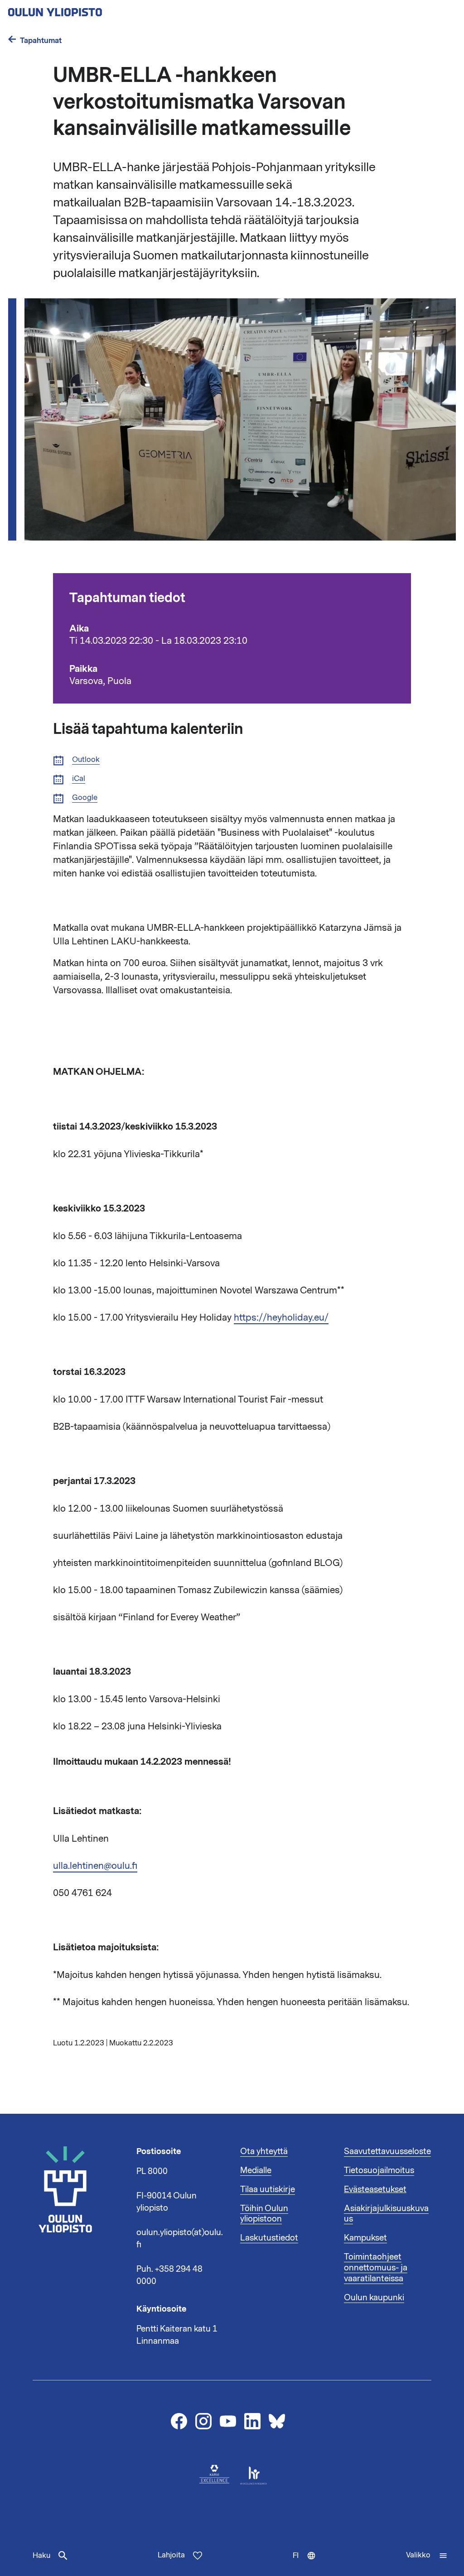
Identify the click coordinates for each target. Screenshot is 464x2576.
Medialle (256, 2170)
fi (308, 2563)
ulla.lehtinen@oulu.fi (95, 1866)
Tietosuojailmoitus (379, 2170)
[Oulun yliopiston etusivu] (84, 10)
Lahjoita (171, 2555)
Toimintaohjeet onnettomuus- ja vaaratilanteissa (376, 2268)
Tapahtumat (41, 41)
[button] (427, 2556)
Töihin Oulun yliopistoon (264, 2214)
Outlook (86, 760)
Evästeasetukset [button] (375, 2189)
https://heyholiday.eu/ (281, 1317)
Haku (41, 2556)
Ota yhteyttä (264, 2151)
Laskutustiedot (269, 2238)
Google (85, 798)
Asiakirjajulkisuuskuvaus (386, 2214)
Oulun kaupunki (374, 2298)
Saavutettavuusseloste (387, 2151)
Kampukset (365, 2238)
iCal (79, 779)
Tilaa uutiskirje (268, 2189)
